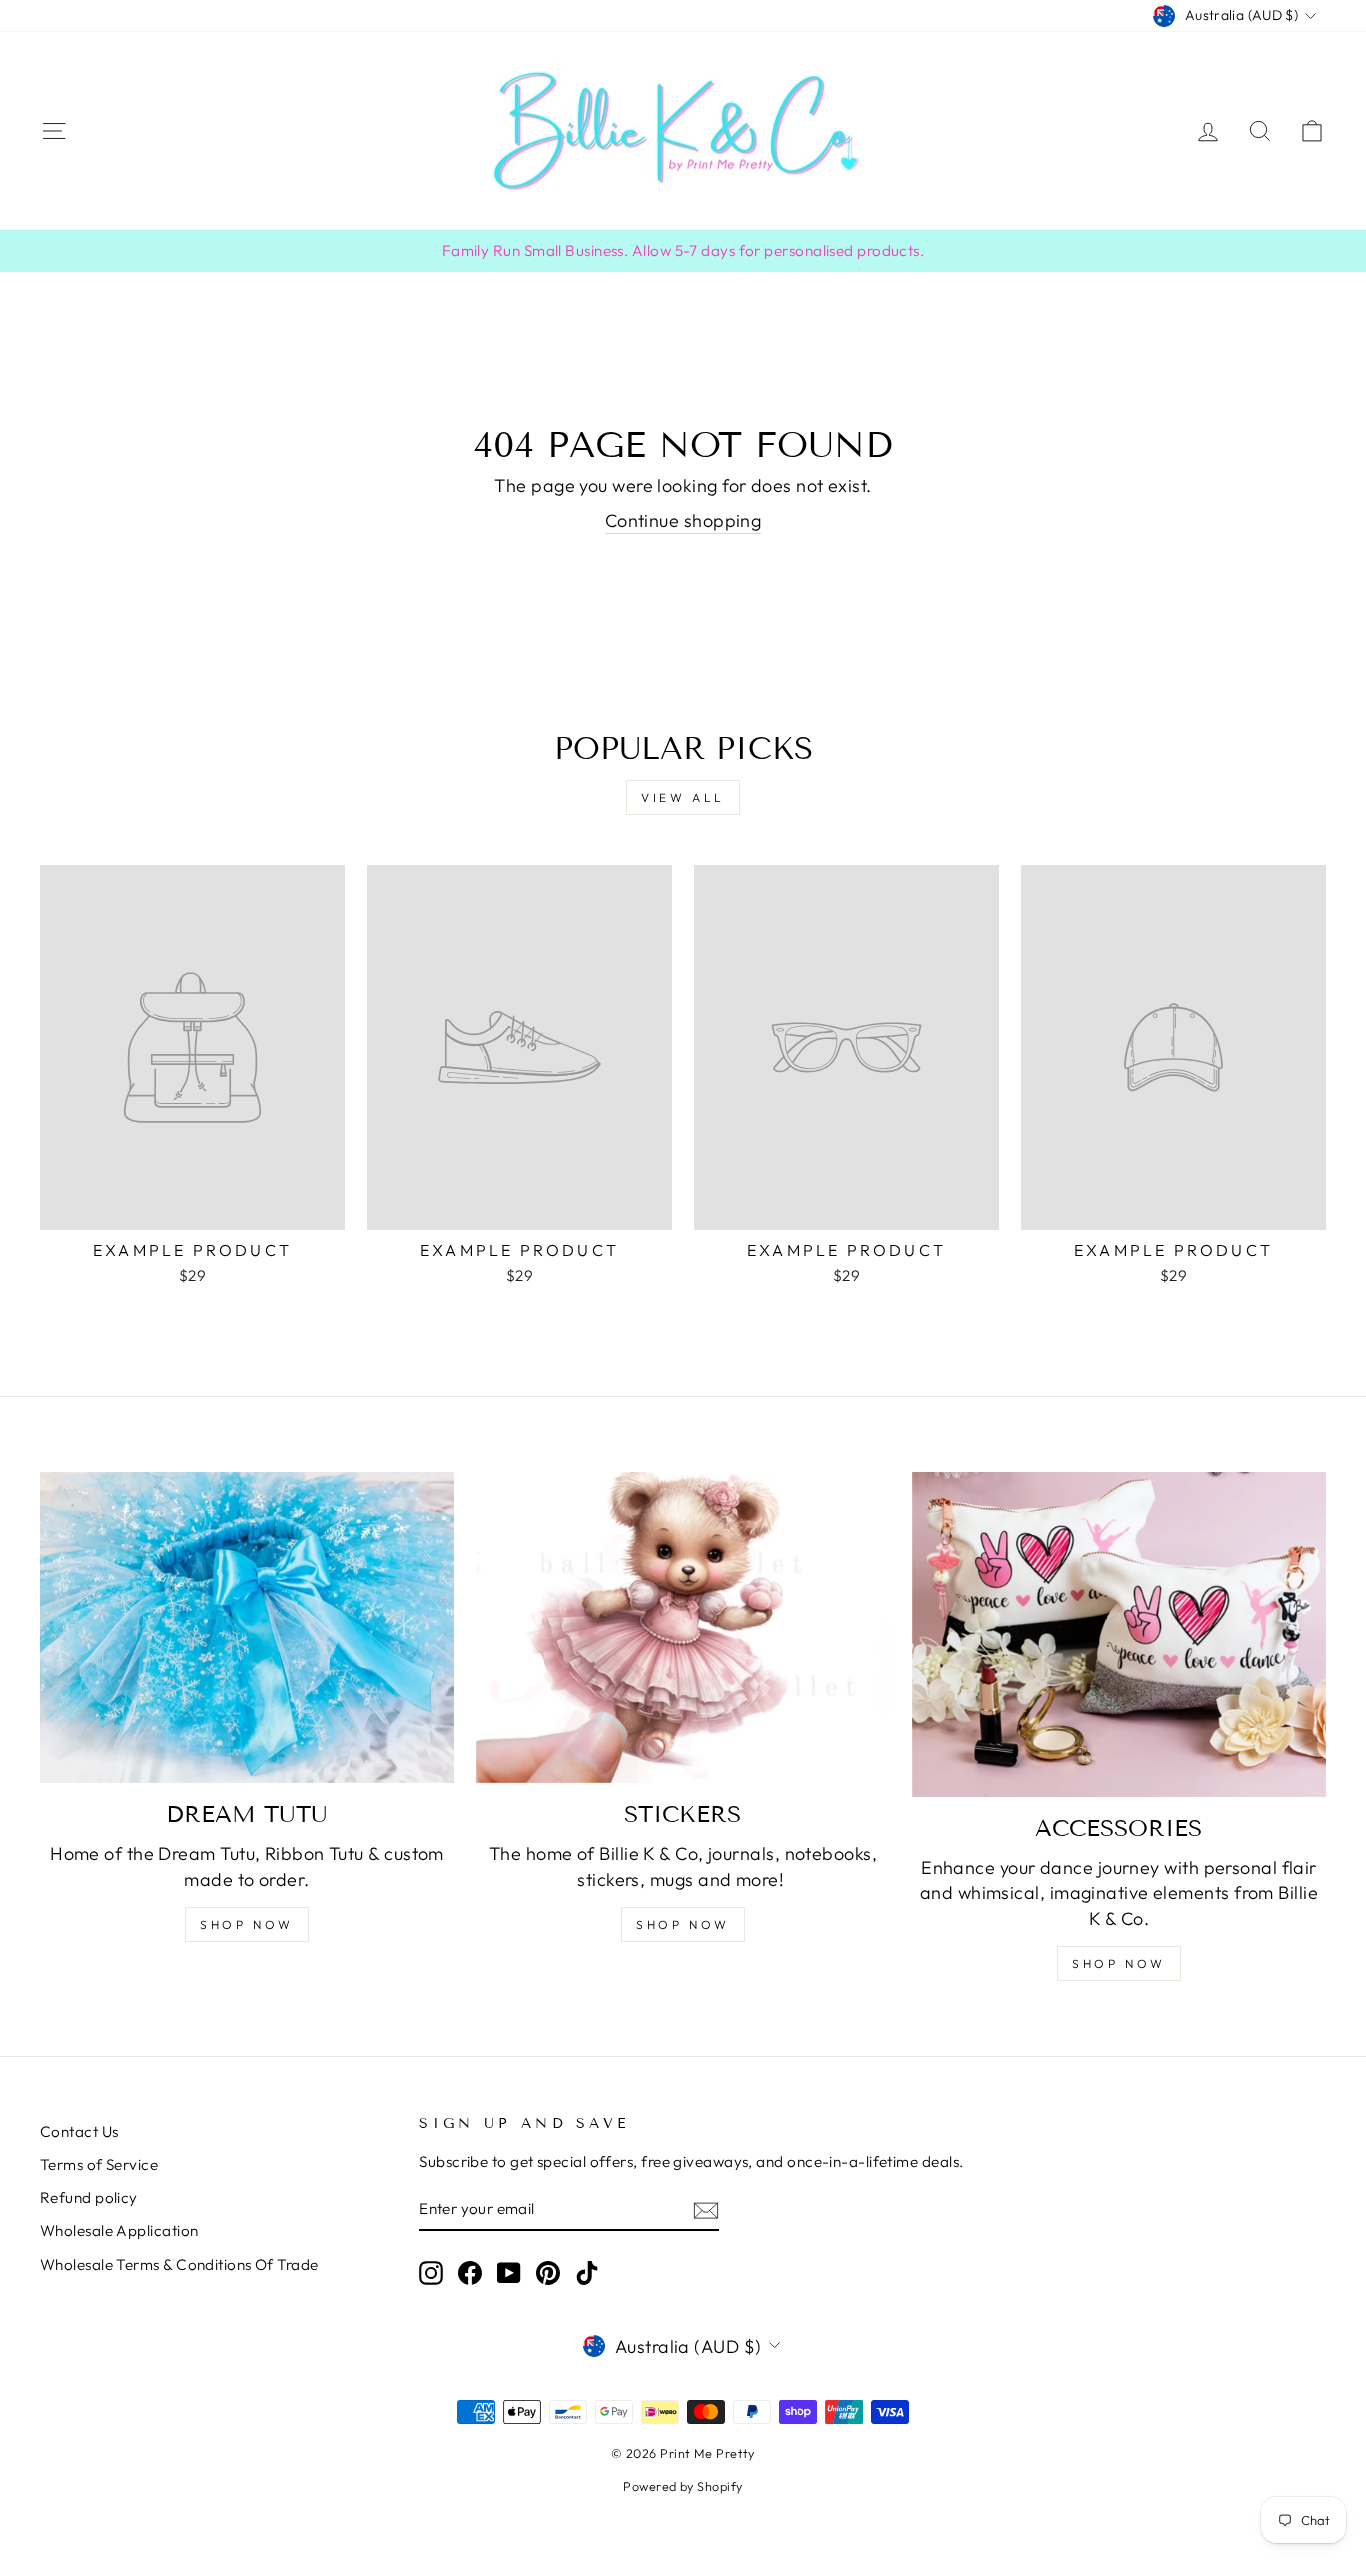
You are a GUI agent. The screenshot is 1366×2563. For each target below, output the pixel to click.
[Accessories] (1119, 1634)
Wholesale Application (119, 2230)
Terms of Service (99, 2164)
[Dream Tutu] (247, 1627)
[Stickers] (683, 1627)
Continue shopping (683, 520)
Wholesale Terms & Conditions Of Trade (179, 2264)
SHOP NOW (247, 1924)
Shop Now (683, 1924)
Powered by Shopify (682, 2486)
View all (683, 797)
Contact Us (79, 2131)
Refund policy (89, 2197)
